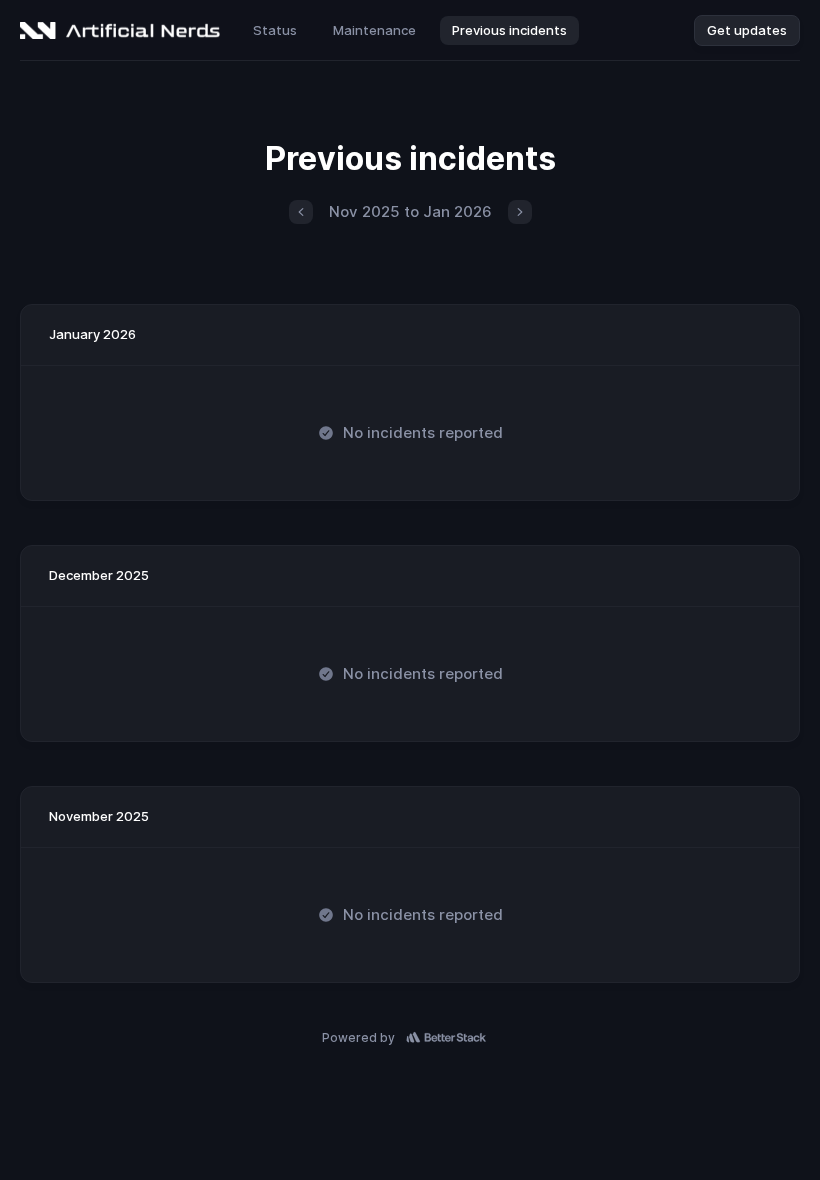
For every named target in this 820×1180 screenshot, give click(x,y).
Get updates (747, 30)
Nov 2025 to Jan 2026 (410, 211)
